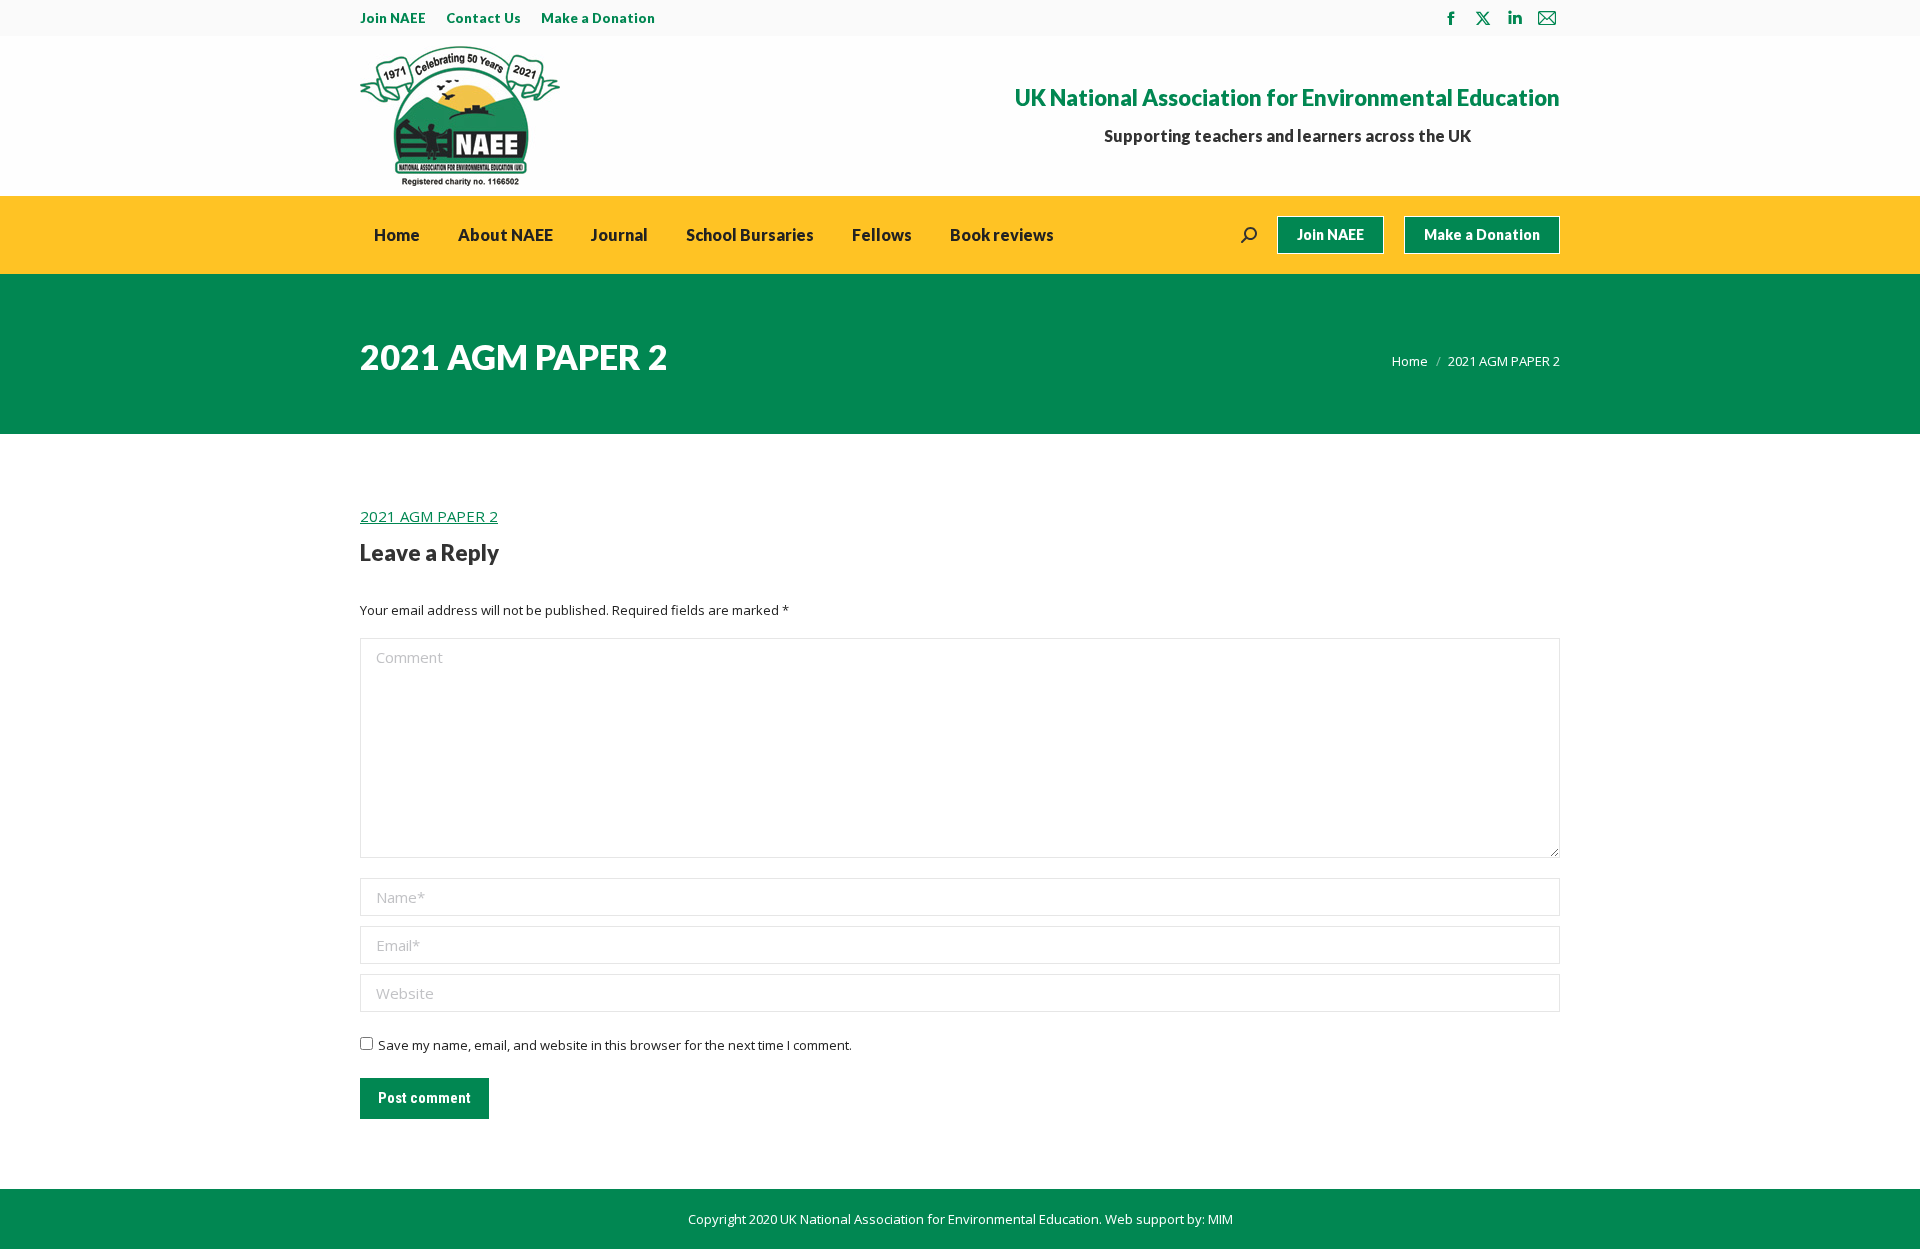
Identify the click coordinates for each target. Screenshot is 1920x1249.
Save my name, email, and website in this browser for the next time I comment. (615, 1045)
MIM (1220, 1219)
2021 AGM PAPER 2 (429, 516)
